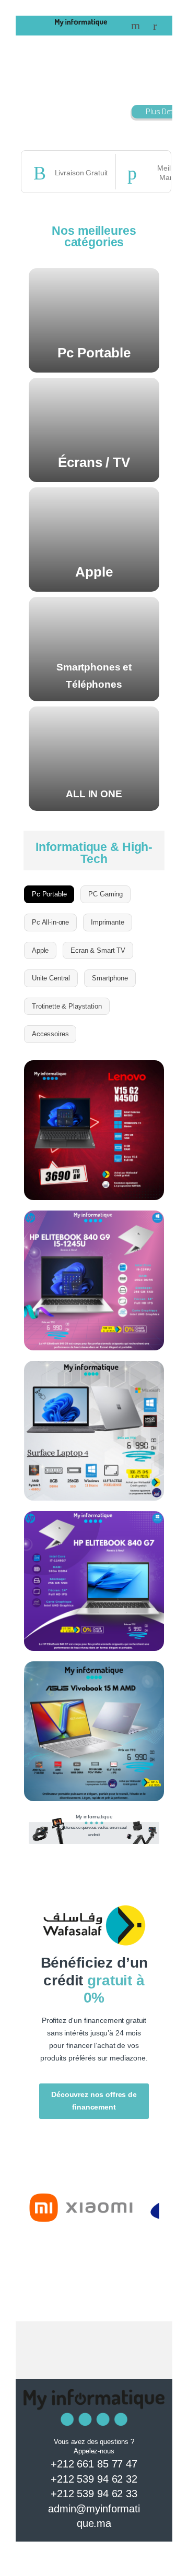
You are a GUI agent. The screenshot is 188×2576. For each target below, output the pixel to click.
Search (137, 26)
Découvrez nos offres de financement (94, 2101)
